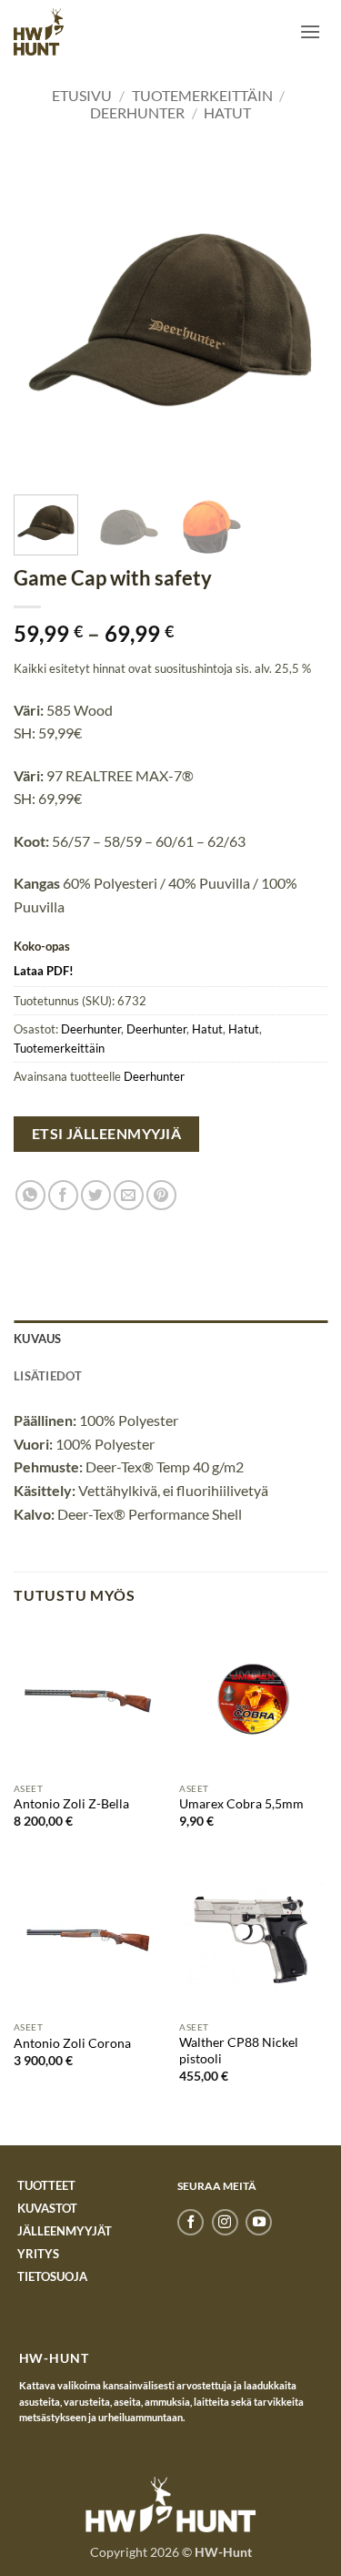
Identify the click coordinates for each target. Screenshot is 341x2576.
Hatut (227, 112)
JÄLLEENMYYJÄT (65, 2231)
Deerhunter (137, 112)
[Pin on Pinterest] (161, 1195)
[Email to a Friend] (129, 1195)
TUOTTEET (46, 2185)
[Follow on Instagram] (225, 2223)
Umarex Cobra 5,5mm (241, 1804)
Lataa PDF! (44, 971)
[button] (310, 31)
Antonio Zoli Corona (72, 2043)
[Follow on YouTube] (259, 2223)
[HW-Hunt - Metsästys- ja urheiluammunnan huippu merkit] (39, 31)
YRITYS (38, 2254)
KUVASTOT (47, 2208)
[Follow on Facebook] (191, 2223)
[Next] (298, 320)
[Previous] (43, 320)
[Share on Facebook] (63, 1195)
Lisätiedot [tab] (48, 1376)
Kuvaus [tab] (38, 1339)
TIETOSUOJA (52, 2276)
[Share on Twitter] (96, 1195)
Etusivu (82, 95)
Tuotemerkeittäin (202, 95)
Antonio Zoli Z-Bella (71, 1804)
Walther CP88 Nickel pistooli (239, 2051)
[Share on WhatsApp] (30, 1195)
